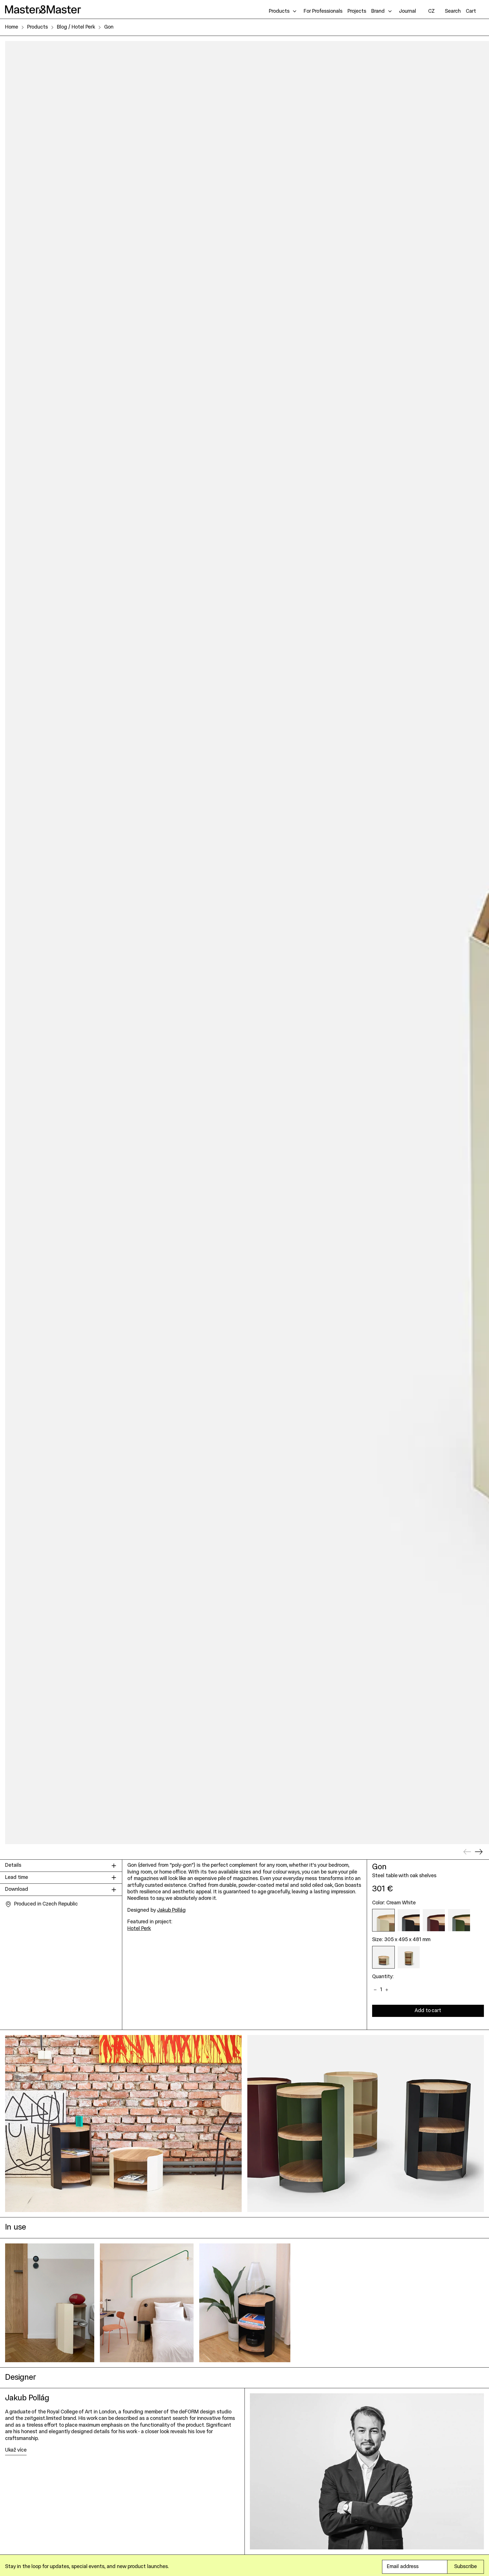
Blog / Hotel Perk (76, 27)
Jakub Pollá (171, 1910)
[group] (50, 2303)
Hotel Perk (139, 1929)
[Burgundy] (434, 1920)
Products (37, 27)
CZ (431, 11)
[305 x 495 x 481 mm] (383, 1957)
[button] (453, 11)
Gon (109, 27)
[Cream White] (383, 1920)
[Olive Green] (459, 1920)
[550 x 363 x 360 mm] (409, 1957)
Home (12, 27)
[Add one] (387, 1990)
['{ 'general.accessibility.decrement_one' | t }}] (375, 1990)
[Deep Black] (409, 1920)
